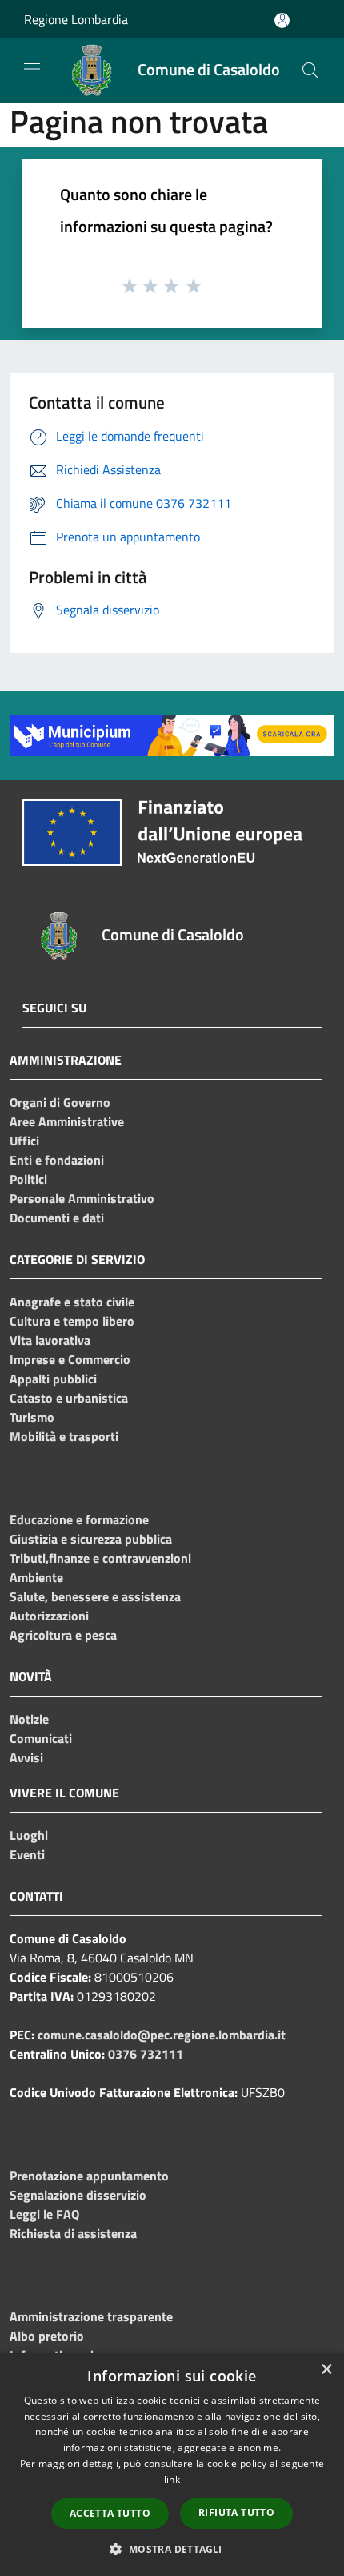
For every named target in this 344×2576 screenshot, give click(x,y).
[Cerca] (310, 70)
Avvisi (26, 1757)
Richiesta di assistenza (73, 2233)
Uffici (24, 1141)
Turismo (32, 1417)
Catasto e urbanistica (69, 1398)
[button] (172, 2549)
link (172, 2479)
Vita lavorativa (50, 1340)
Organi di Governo (60, 1102)
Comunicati (41, 1738)
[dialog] (172, 2464)
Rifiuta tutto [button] (236, 2512)
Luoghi (29, 1835)
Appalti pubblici (53, 1379)
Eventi (27, 1854)
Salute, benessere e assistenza (95, 1596)
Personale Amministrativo (82, 1198)
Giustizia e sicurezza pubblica (91, 1539)
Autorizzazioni (49, 1616)
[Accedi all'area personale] (282, 20)
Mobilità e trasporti (64, 1436)
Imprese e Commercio (70, 1359)
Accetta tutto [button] (110, 2513)
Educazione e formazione (79, 1519)
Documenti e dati (57, 1218)
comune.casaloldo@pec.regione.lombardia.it (162, 2035)
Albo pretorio (47, 2336)
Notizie (29, 1719)
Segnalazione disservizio (78, 2195)
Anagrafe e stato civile (72, 1302)
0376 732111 (146, 2054)
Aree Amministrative (67, 1121)
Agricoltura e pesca (63, 1635)
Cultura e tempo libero (72, 1321)
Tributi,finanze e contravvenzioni (100, 1558)
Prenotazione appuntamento (89, 2176)
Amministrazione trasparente (91, 2316)
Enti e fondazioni (57, 1160)
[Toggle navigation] (32, 69)
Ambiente (36, 1577)
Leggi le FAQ (44, 2214)
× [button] (326, 2370)
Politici (28, 1179)
